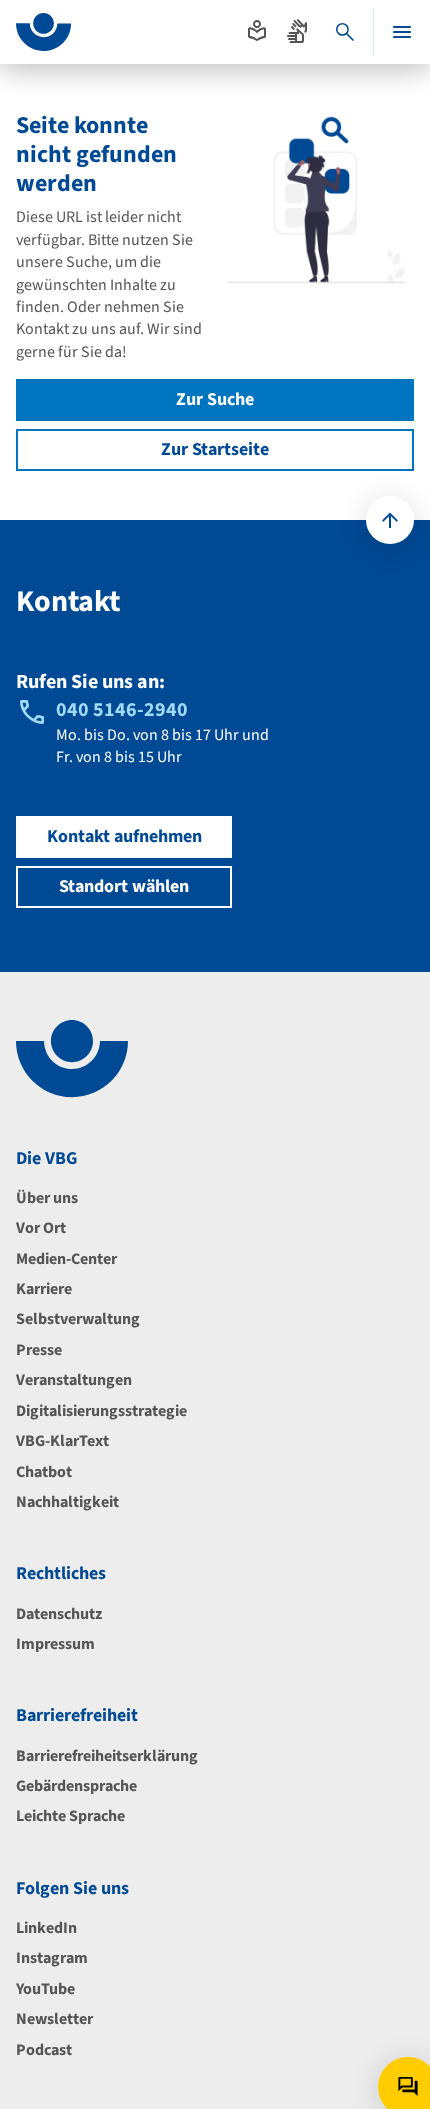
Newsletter (54, 2019)
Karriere (44, 1289)
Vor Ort (41, 1228)
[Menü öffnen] (402, 32)
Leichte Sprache (70, 1816)
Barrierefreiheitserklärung (107, 1756)
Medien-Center (66, 1259)
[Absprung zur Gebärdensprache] (297, 31)
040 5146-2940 (122, 710)
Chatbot (44, 1472)
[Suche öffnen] (345, 32)
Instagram (52, 1958)
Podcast (44, 2050)
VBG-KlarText (62, 1441)
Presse (39, 1350)
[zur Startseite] (43, 32)
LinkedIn (46, 1928)
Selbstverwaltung (78, 1319)
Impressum (55, 1644)
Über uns (47, 1198)
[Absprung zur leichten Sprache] (257, 31)
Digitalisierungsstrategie (101, 1411)
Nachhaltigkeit (67, 1502)
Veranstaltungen (74, 1380)
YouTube (45, 1989)
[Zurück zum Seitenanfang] (390, 520)
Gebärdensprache (76, 1786)
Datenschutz (59, 1614)
